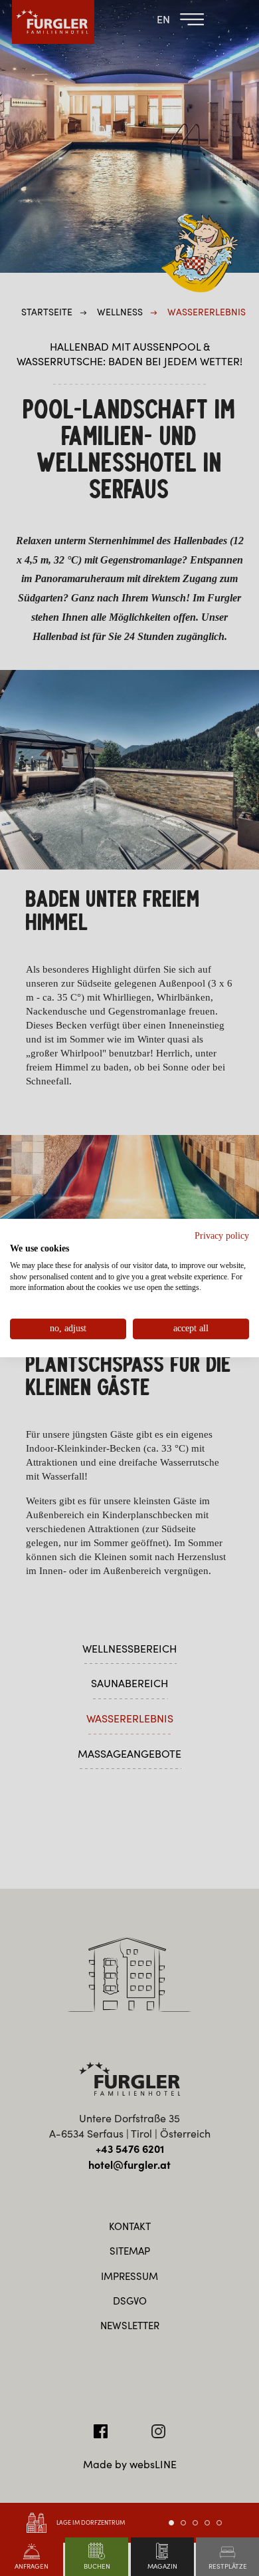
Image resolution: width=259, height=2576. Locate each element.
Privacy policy (222, 1236)
